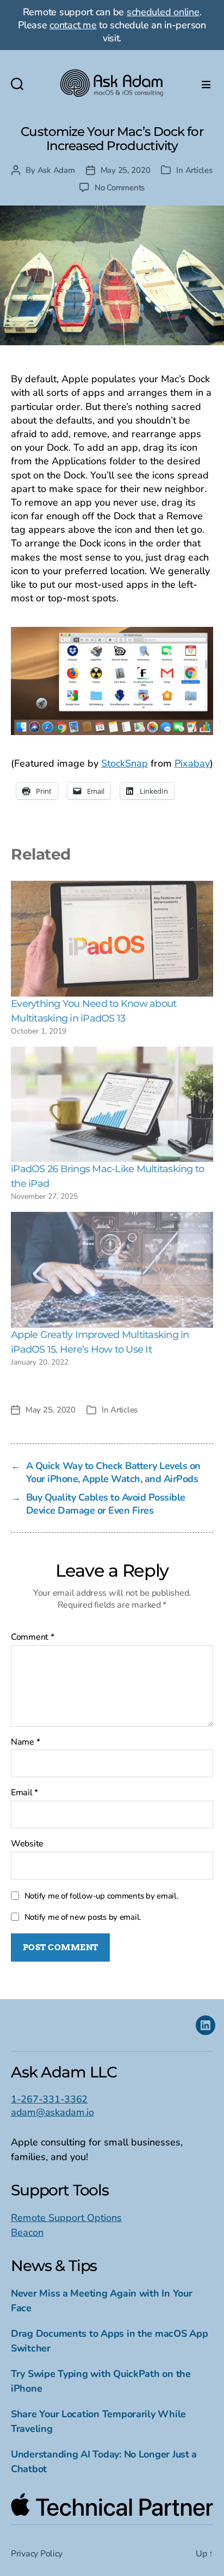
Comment (33, 1638)
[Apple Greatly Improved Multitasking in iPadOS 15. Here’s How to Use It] (112, 1270)
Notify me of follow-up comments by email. (102, 1896)
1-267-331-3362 (49, 2099)
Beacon (27, 2232)
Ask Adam (56, 170)
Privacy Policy (37, 2554)
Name (25, 1743)
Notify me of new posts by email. (83, 1917)
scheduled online (163, 12)
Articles (199, 170)
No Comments (120, 188)
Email (24, 1793)
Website (27, 1844)
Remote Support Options (66, 2218)
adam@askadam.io (52, 2112)
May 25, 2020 (126, 170)
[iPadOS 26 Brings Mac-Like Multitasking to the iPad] (112, 1105)
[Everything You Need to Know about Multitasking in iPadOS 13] (112, 939)
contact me (73, 25)
